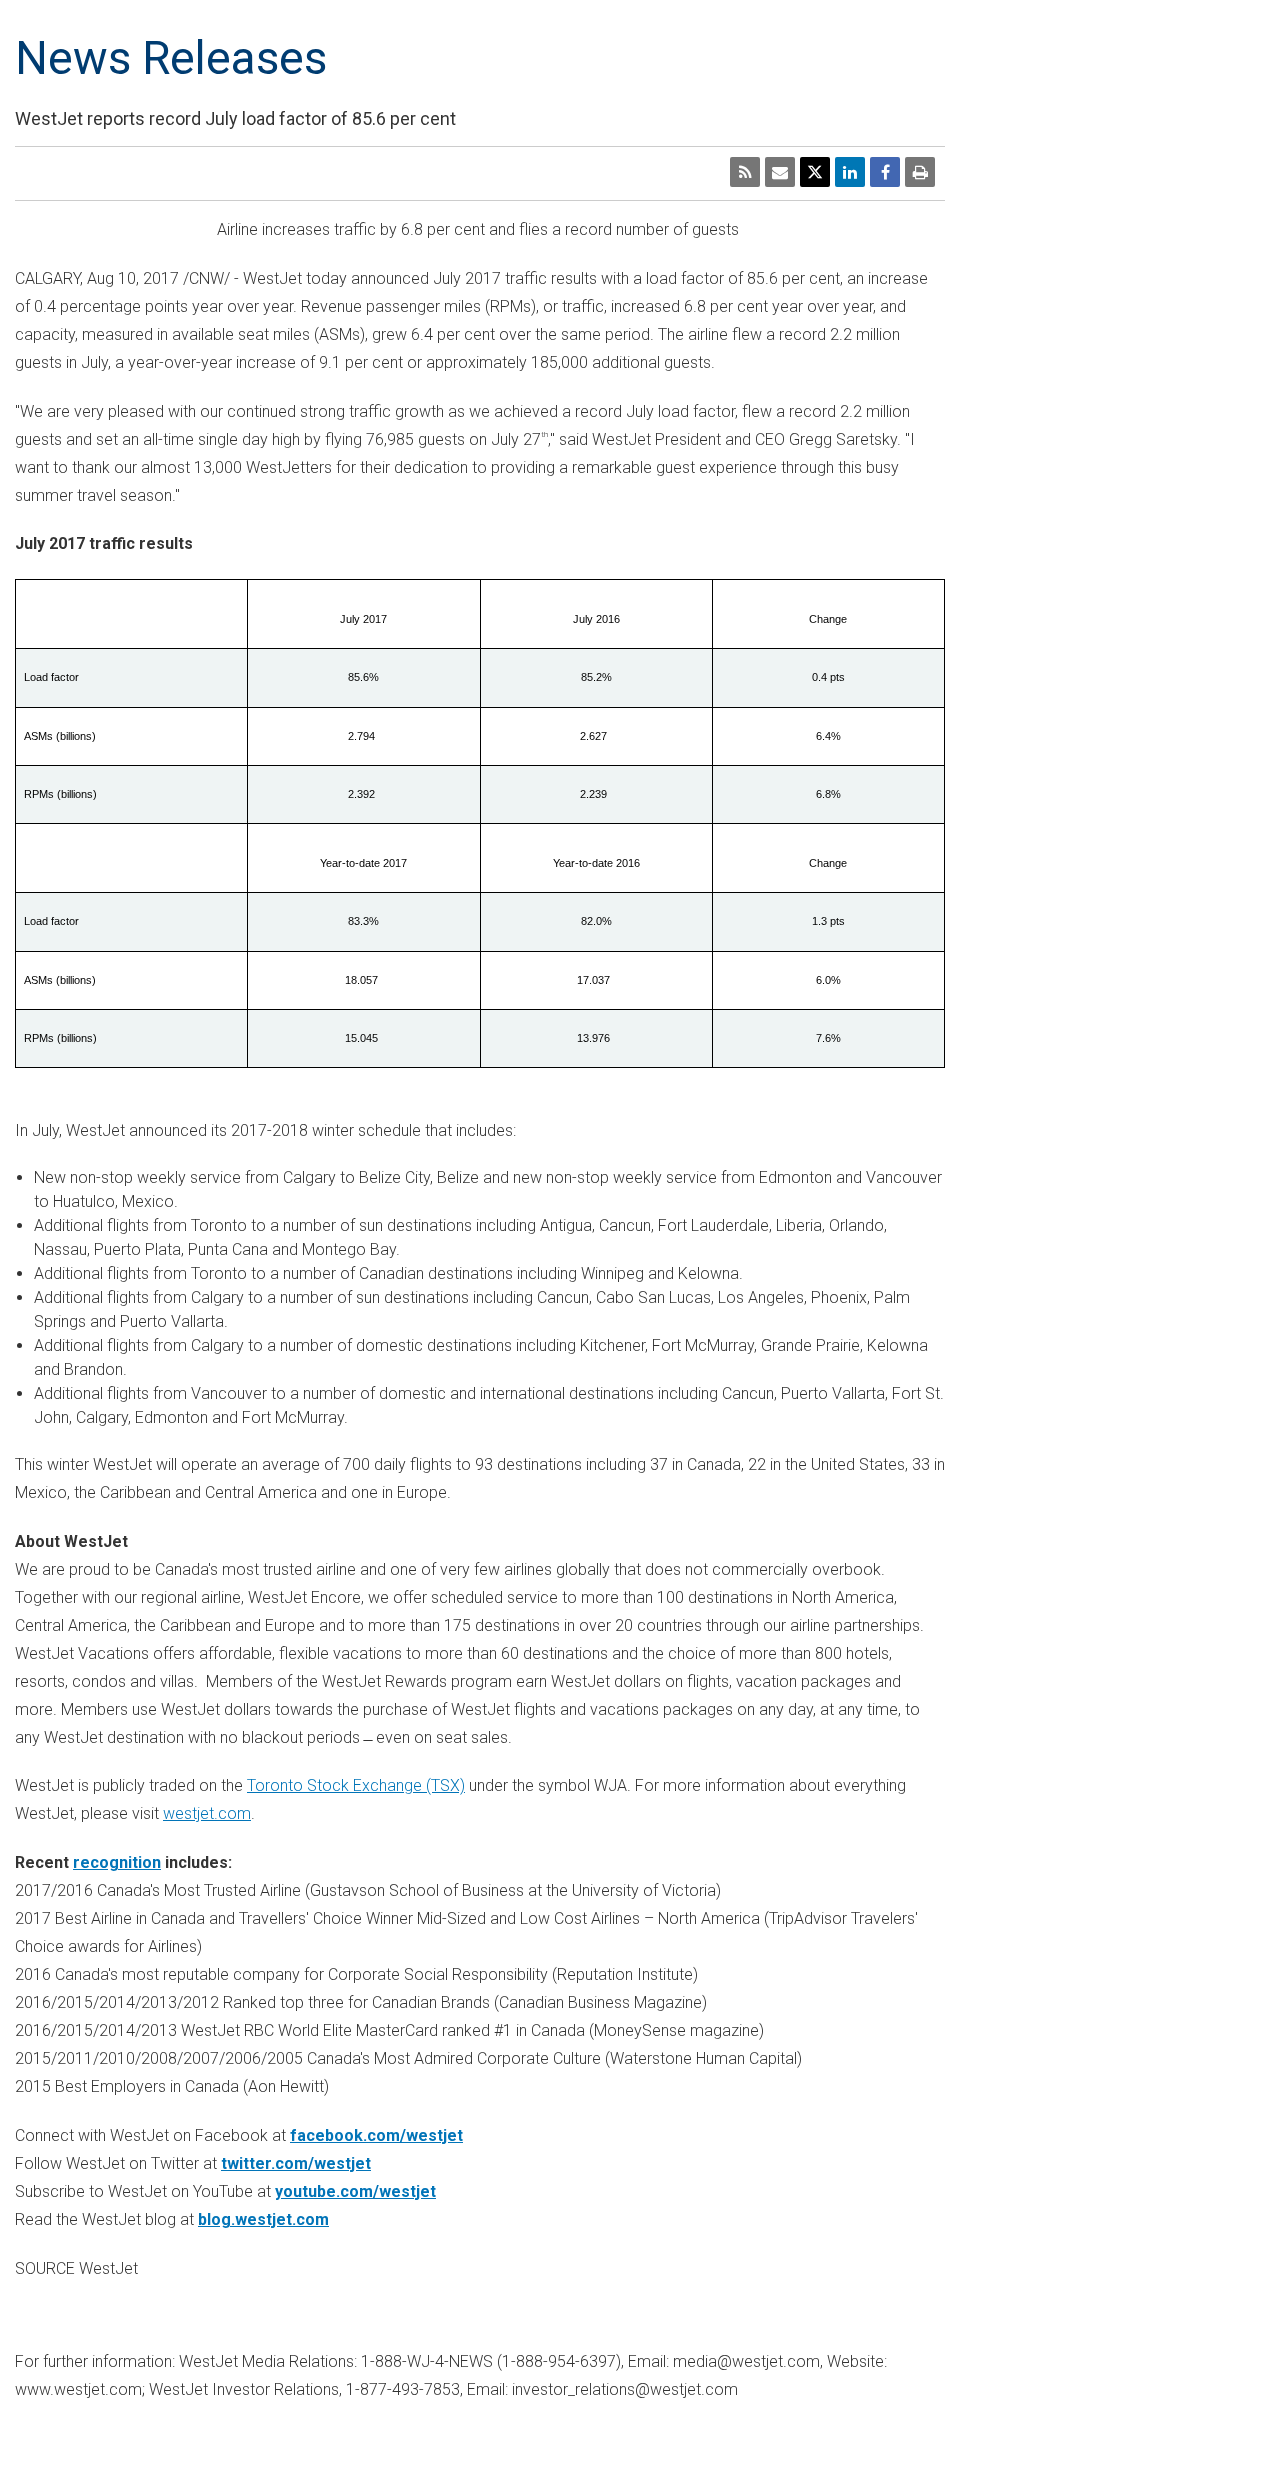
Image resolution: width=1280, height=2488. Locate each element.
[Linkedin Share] (850, 172)
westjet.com (207, 1813)
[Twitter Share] (815, 172)
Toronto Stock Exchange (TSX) (356, 1785)
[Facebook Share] (885, 172)
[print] (920, 172)
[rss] (745, 172)
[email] (780, 172)
